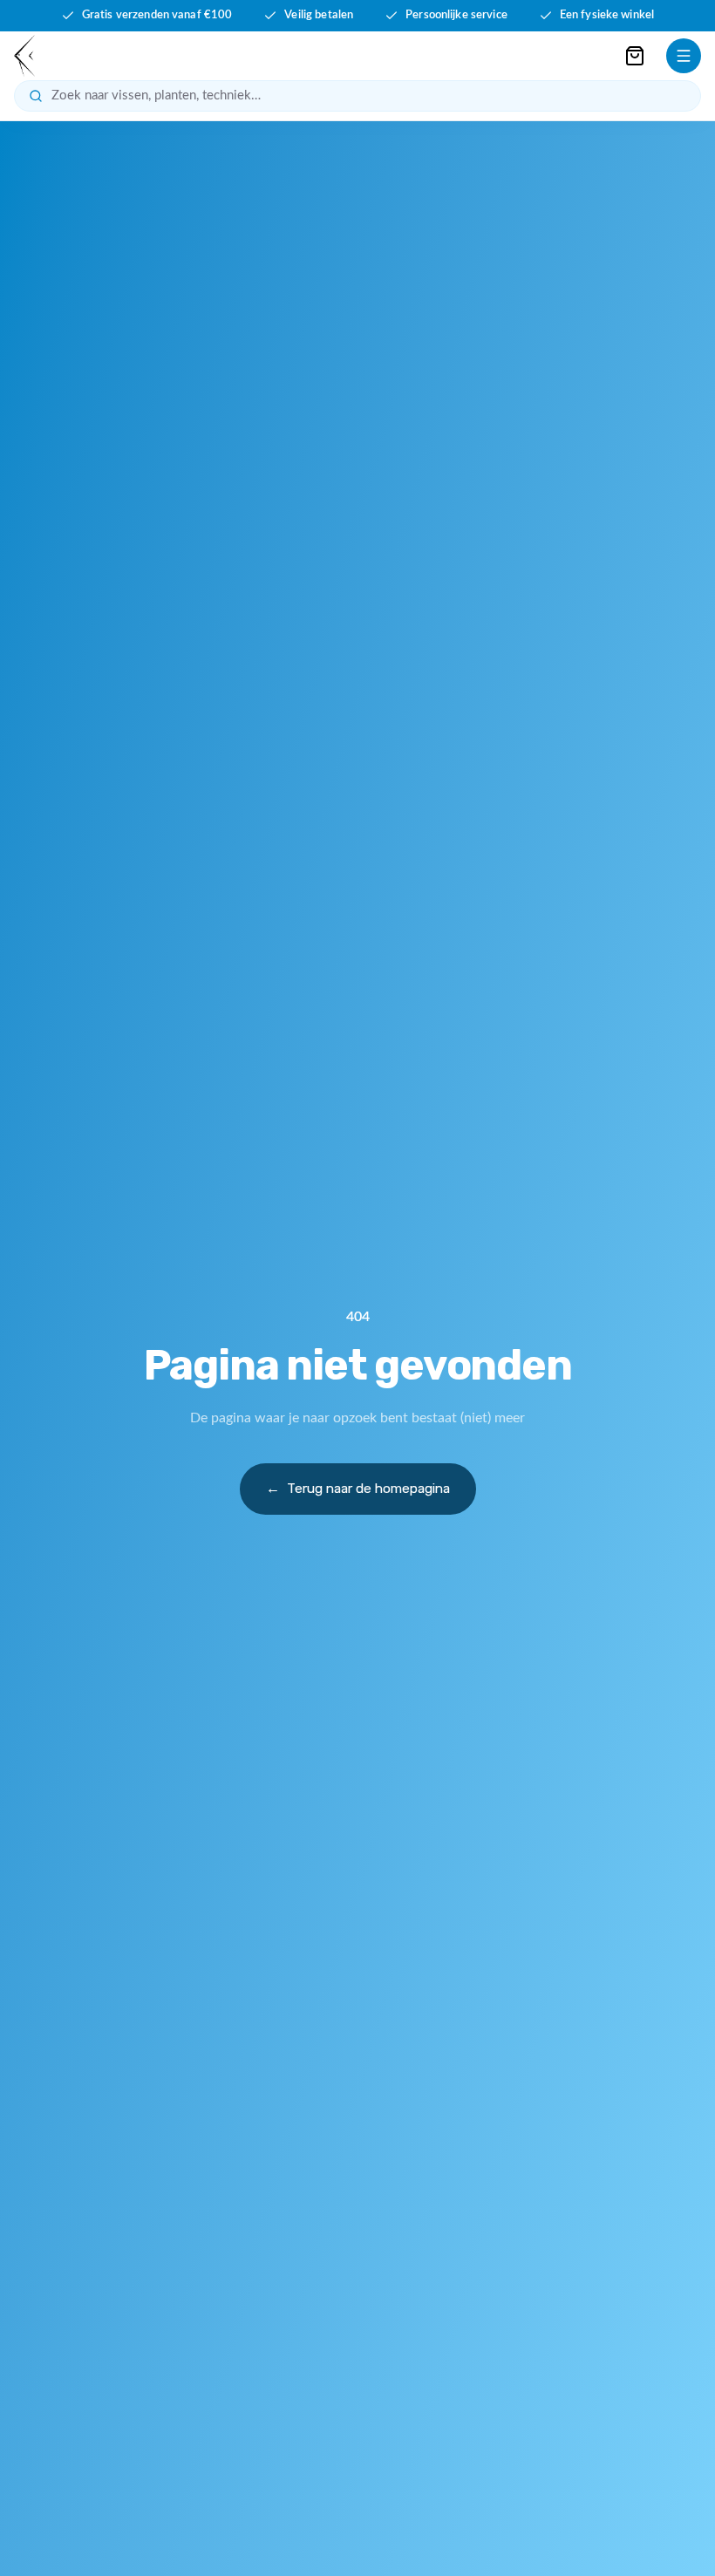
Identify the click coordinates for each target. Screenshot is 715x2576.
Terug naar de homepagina (358, 1489)
